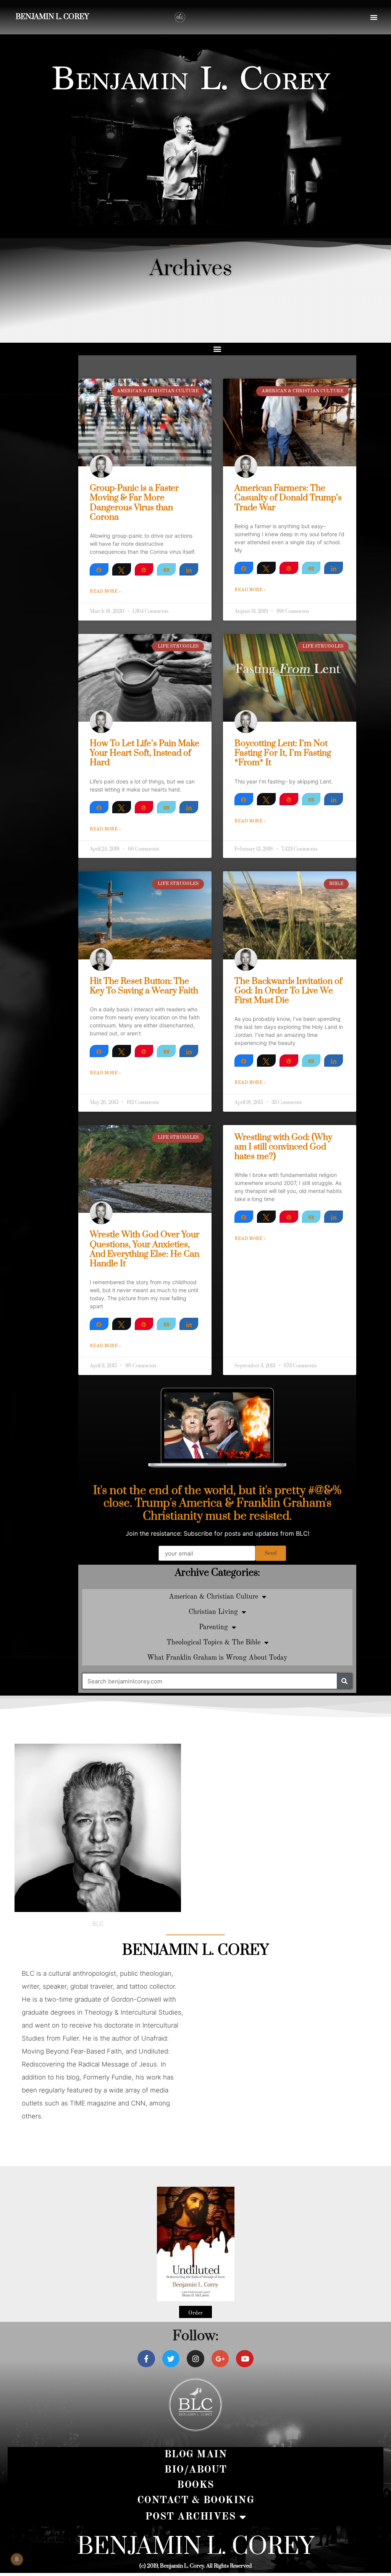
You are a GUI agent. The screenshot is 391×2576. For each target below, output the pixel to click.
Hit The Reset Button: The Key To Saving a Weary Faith (144, 986)
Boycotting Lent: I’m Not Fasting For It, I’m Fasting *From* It (283, 753)
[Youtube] (245, 2359)
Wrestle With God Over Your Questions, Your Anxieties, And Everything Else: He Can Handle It (145, 1249)
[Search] (344, 1681)
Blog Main (196, 2454)
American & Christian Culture (213, 1597)
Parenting (213, 1627)
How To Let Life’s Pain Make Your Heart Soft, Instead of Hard (145, 753)
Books (195, 2485)
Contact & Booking (196, 2500)
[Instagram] (195, 2359)
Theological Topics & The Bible (213, 1643)
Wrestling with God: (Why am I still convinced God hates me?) (283, 1147)
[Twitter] (171, 2359)
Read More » (105, 592)
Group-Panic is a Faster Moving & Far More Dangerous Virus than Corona (134, 503)
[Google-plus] (220, 2359)
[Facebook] (146, 2359)
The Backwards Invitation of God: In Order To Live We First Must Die (288, 991)
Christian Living (213, 1612)
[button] (374, 17)
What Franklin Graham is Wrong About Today (217, 1658)
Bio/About (195, 2470)
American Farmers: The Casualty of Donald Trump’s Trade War (288, 498)
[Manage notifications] (17, 2559)
